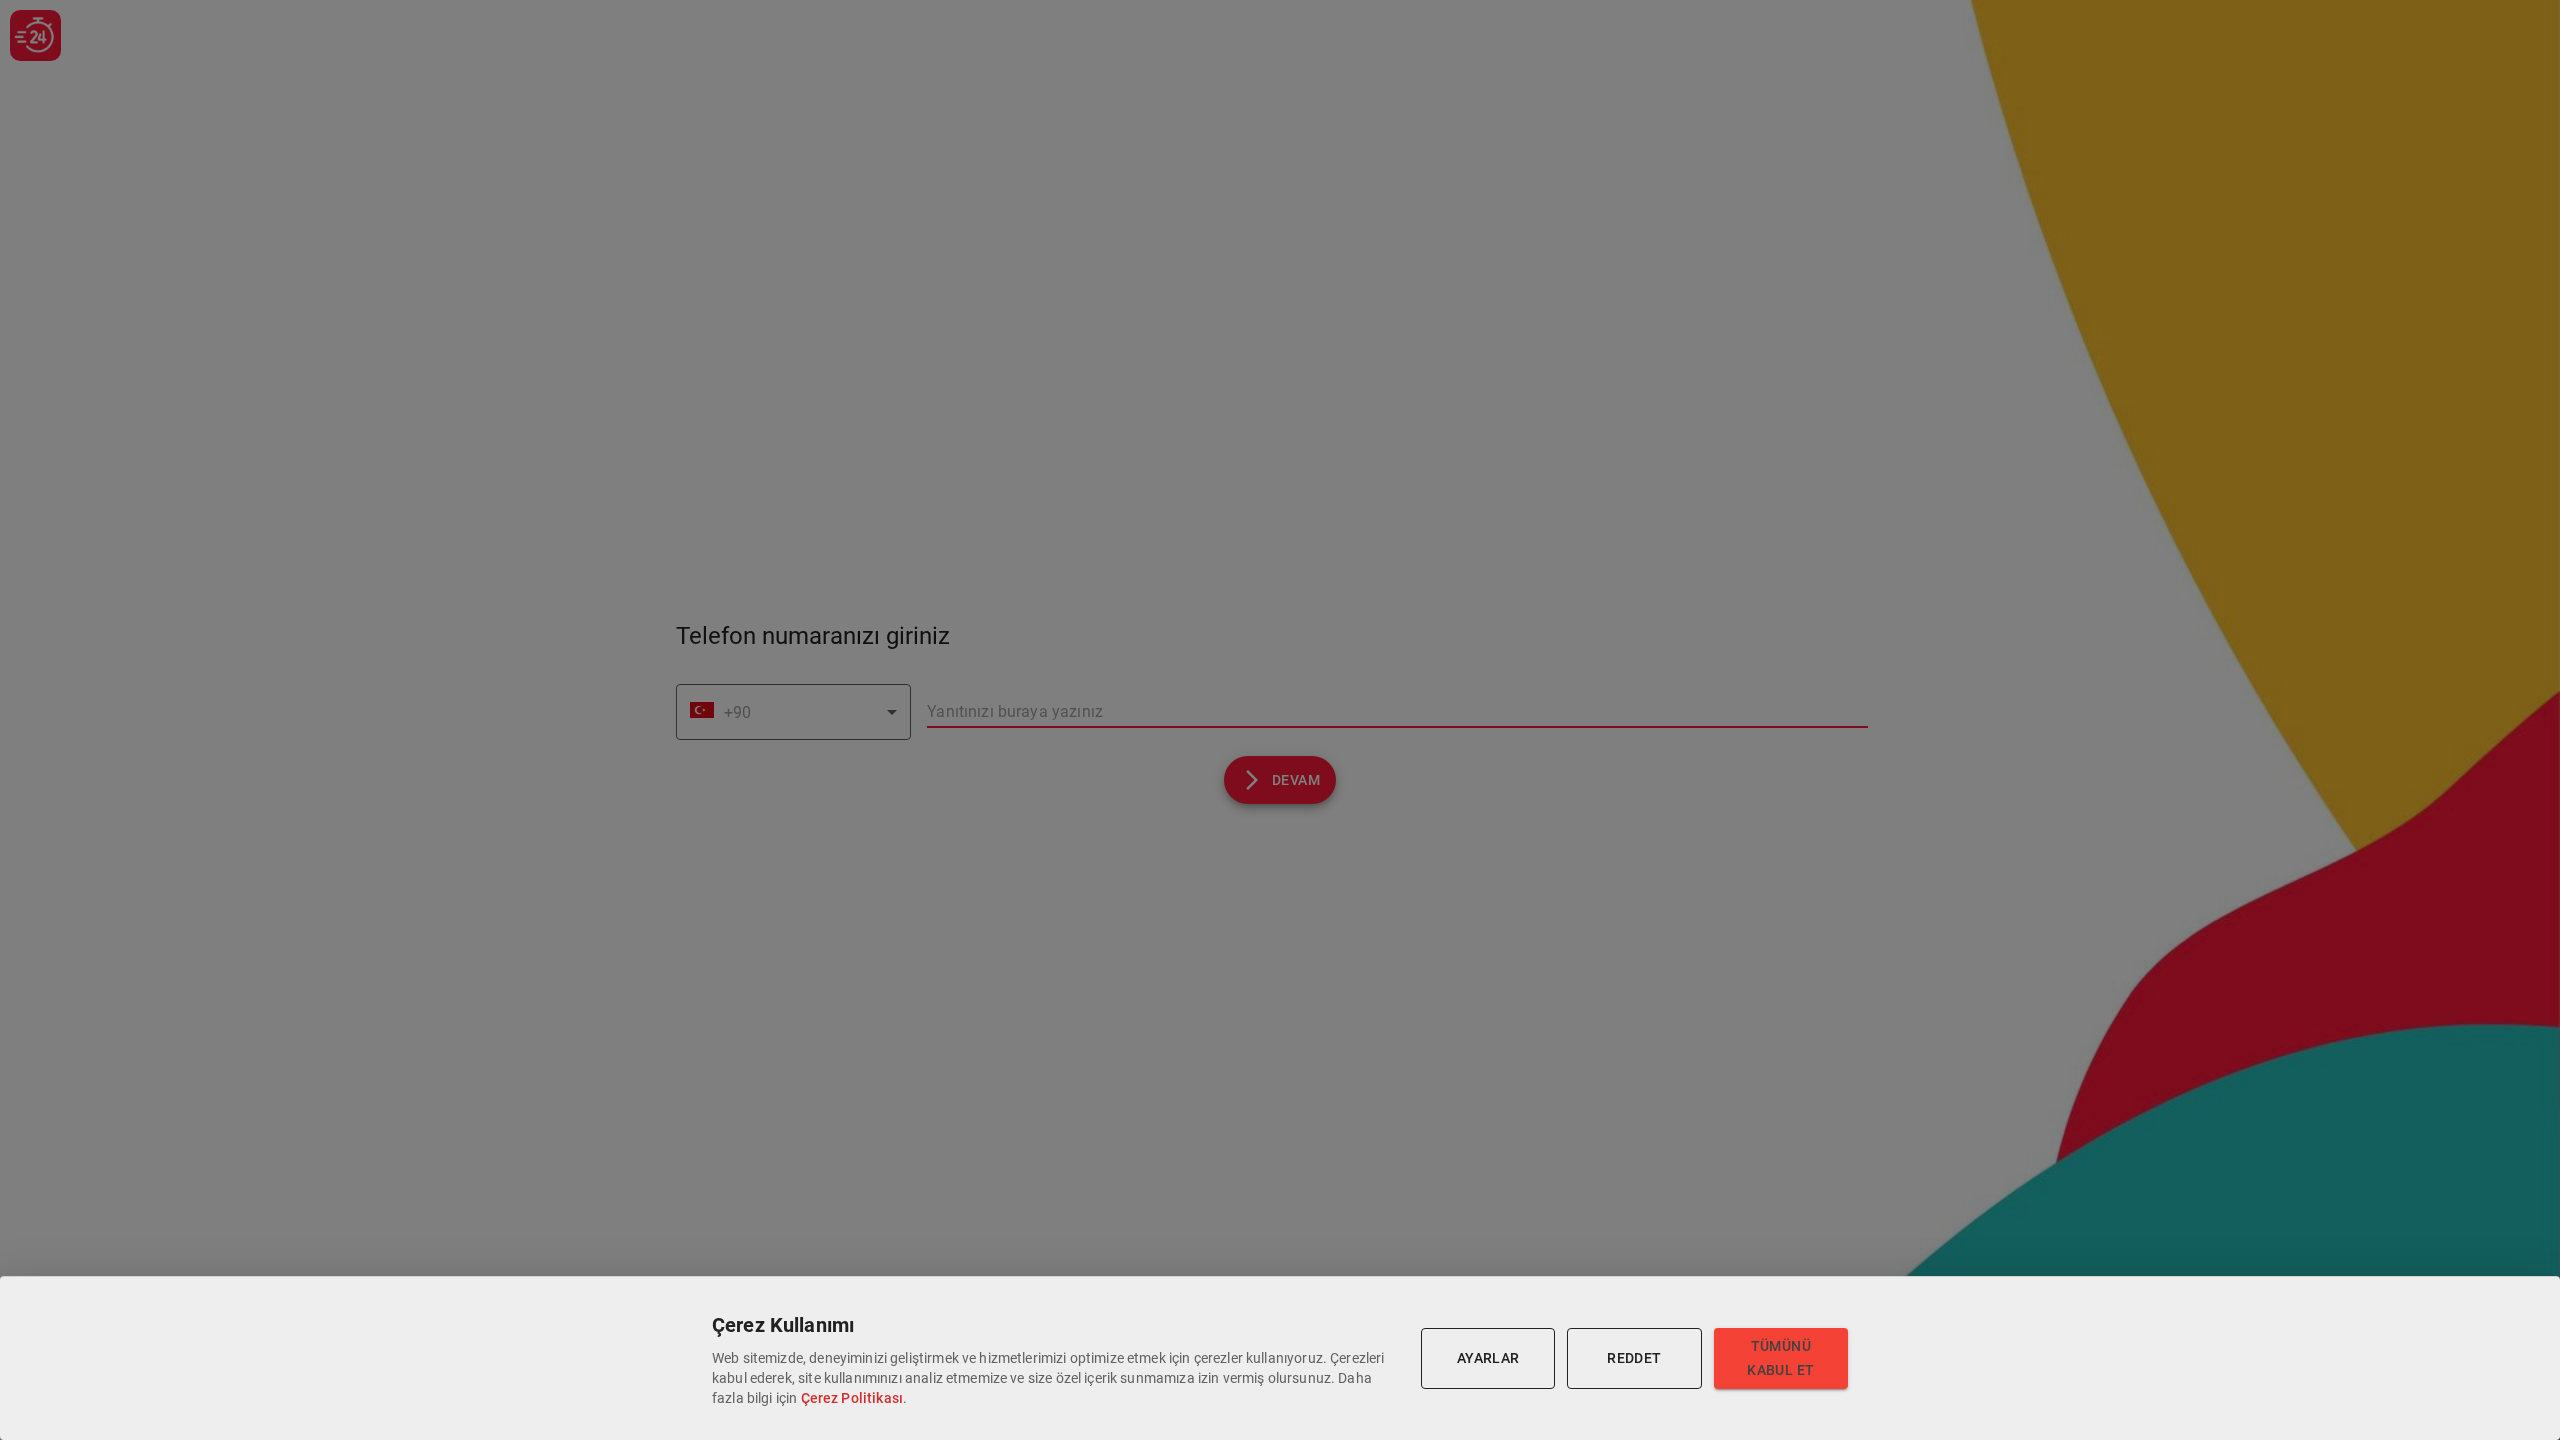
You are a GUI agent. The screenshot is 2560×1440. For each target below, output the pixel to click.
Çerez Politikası (852, 1398)
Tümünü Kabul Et (1780, 1358)
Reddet (1634, 1358)
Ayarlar (1488, 1358)
